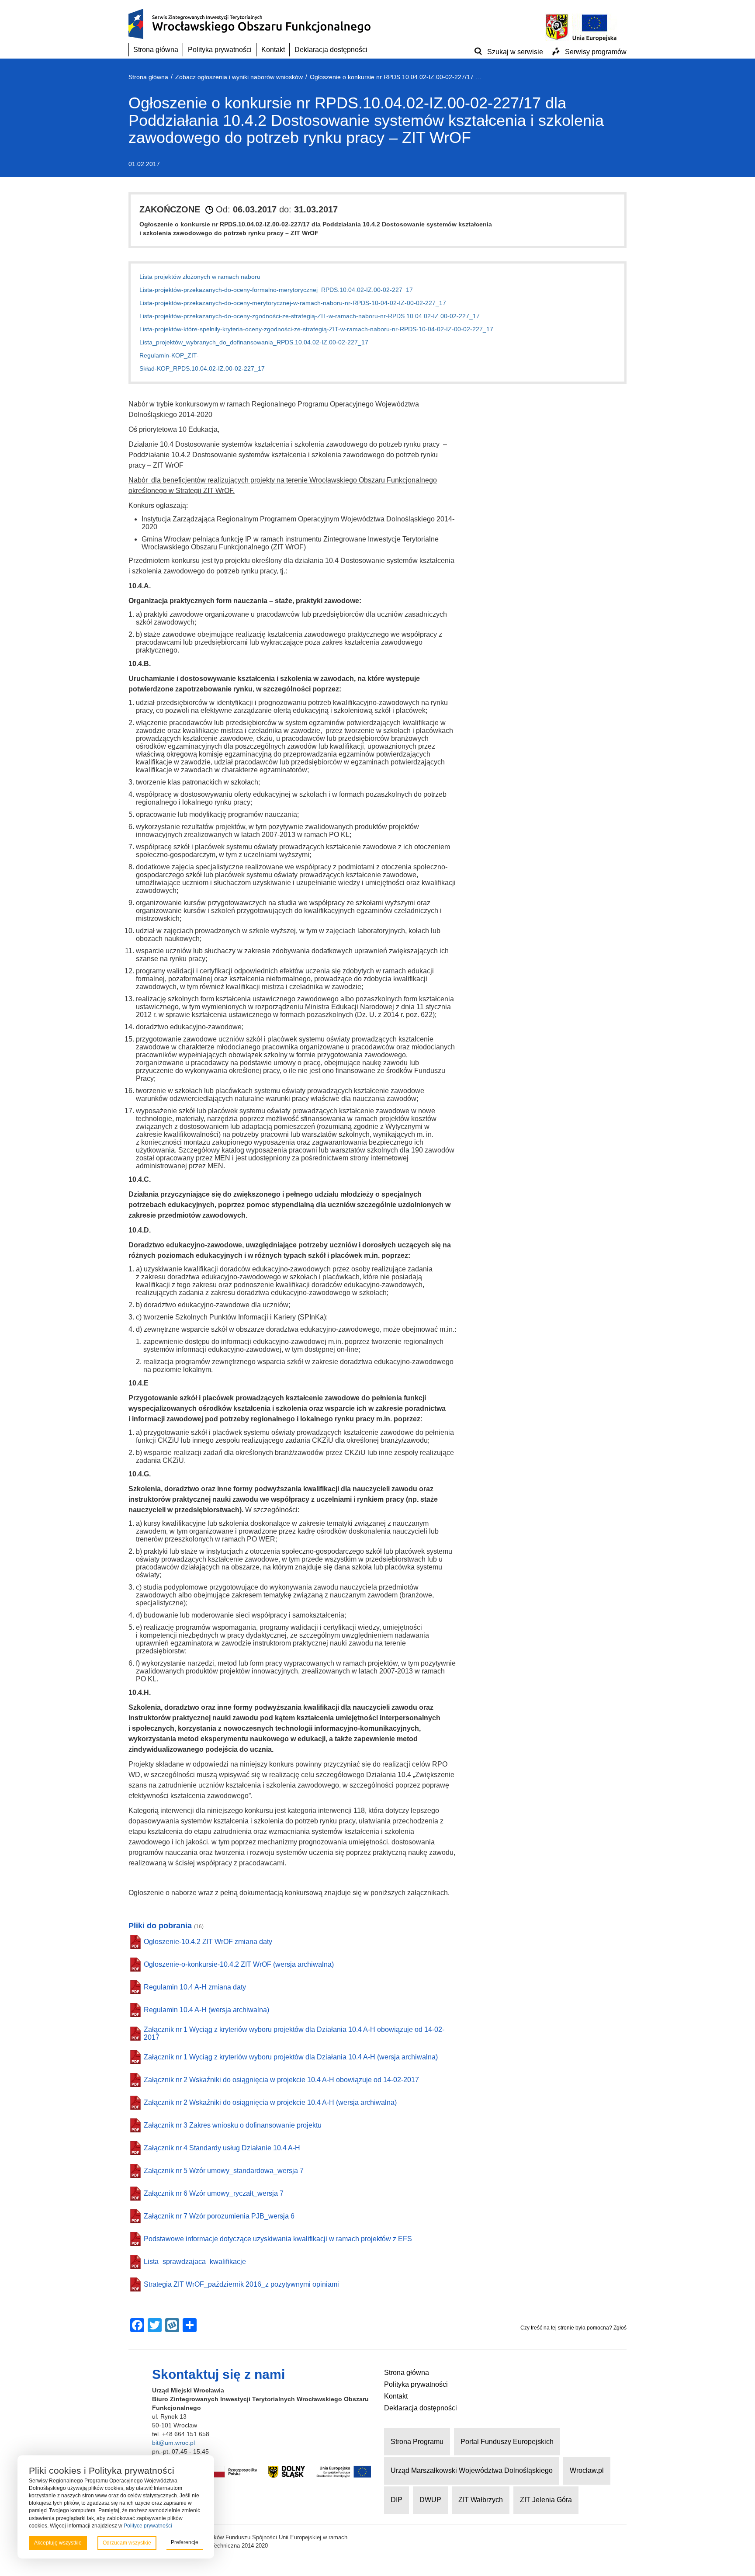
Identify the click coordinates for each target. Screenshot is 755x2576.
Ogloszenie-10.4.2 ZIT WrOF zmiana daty (208, 1942)
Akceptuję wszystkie (58, 2543)
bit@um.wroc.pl (173, 2443)
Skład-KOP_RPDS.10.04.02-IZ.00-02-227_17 (202, 368)
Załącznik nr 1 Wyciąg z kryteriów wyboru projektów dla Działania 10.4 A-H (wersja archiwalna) (291, 2057)
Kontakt (273, 50)
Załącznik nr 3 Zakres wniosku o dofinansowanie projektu (233, 2125)
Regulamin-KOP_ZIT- (169, 355)
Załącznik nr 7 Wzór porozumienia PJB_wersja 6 (219, 2216)
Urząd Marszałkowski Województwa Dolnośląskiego (472, 2470)
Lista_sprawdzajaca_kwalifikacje (195, 2262)
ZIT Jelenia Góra (546, 2500)
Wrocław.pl (587, 2470)
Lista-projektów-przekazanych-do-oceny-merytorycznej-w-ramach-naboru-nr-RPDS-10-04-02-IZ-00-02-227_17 (293, 303)
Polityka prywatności (220, 50)
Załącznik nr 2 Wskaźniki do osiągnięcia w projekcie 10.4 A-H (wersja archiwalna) (270, 2102)
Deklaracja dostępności (331, 50)
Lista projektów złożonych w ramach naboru (200, 277)
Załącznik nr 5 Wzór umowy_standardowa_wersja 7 (224, 2171)
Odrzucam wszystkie (127, 2543)
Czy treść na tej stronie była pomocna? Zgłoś (573, 2328)
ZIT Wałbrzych (481, 2500)
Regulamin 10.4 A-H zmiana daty (195, 1987)
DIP (397, 2500)
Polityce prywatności (148, 2526)
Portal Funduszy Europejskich (507, 2442)
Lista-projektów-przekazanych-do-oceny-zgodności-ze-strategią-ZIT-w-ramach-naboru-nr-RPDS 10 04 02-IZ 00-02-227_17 (310, 316)
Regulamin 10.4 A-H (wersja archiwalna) (206, 2010)
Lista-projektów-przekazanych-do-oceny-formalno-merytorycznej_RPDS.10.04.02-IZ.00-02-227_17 (276, 290)
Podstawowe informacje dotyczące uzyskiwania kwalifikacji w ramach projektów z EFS (278, 2239)
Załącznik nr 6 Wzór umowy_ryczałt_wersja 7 (214, 2193)
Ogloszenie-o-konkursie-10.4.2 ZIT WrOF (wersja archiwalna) (239, 1964)
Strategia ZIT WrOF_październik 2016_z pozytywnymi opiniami (241, 2284)
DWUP (430, 2500)
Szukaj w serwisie (515, 52)
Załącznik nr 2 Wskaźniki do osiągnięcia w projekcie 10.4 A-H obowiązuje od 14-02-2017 (281, 2080)
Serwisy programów (596, 52)
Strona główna (156, 50)
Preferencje (185, 2542)
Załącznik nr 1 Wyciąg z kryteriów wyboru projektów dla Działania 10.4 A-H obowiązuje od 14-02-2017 (294, 2033)
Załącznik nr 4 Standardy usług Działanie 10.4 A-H (222, 2148)
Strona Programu (417, 2442)
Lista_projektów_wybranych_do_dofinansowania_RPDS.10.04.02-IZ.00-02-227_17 (254, 342)
